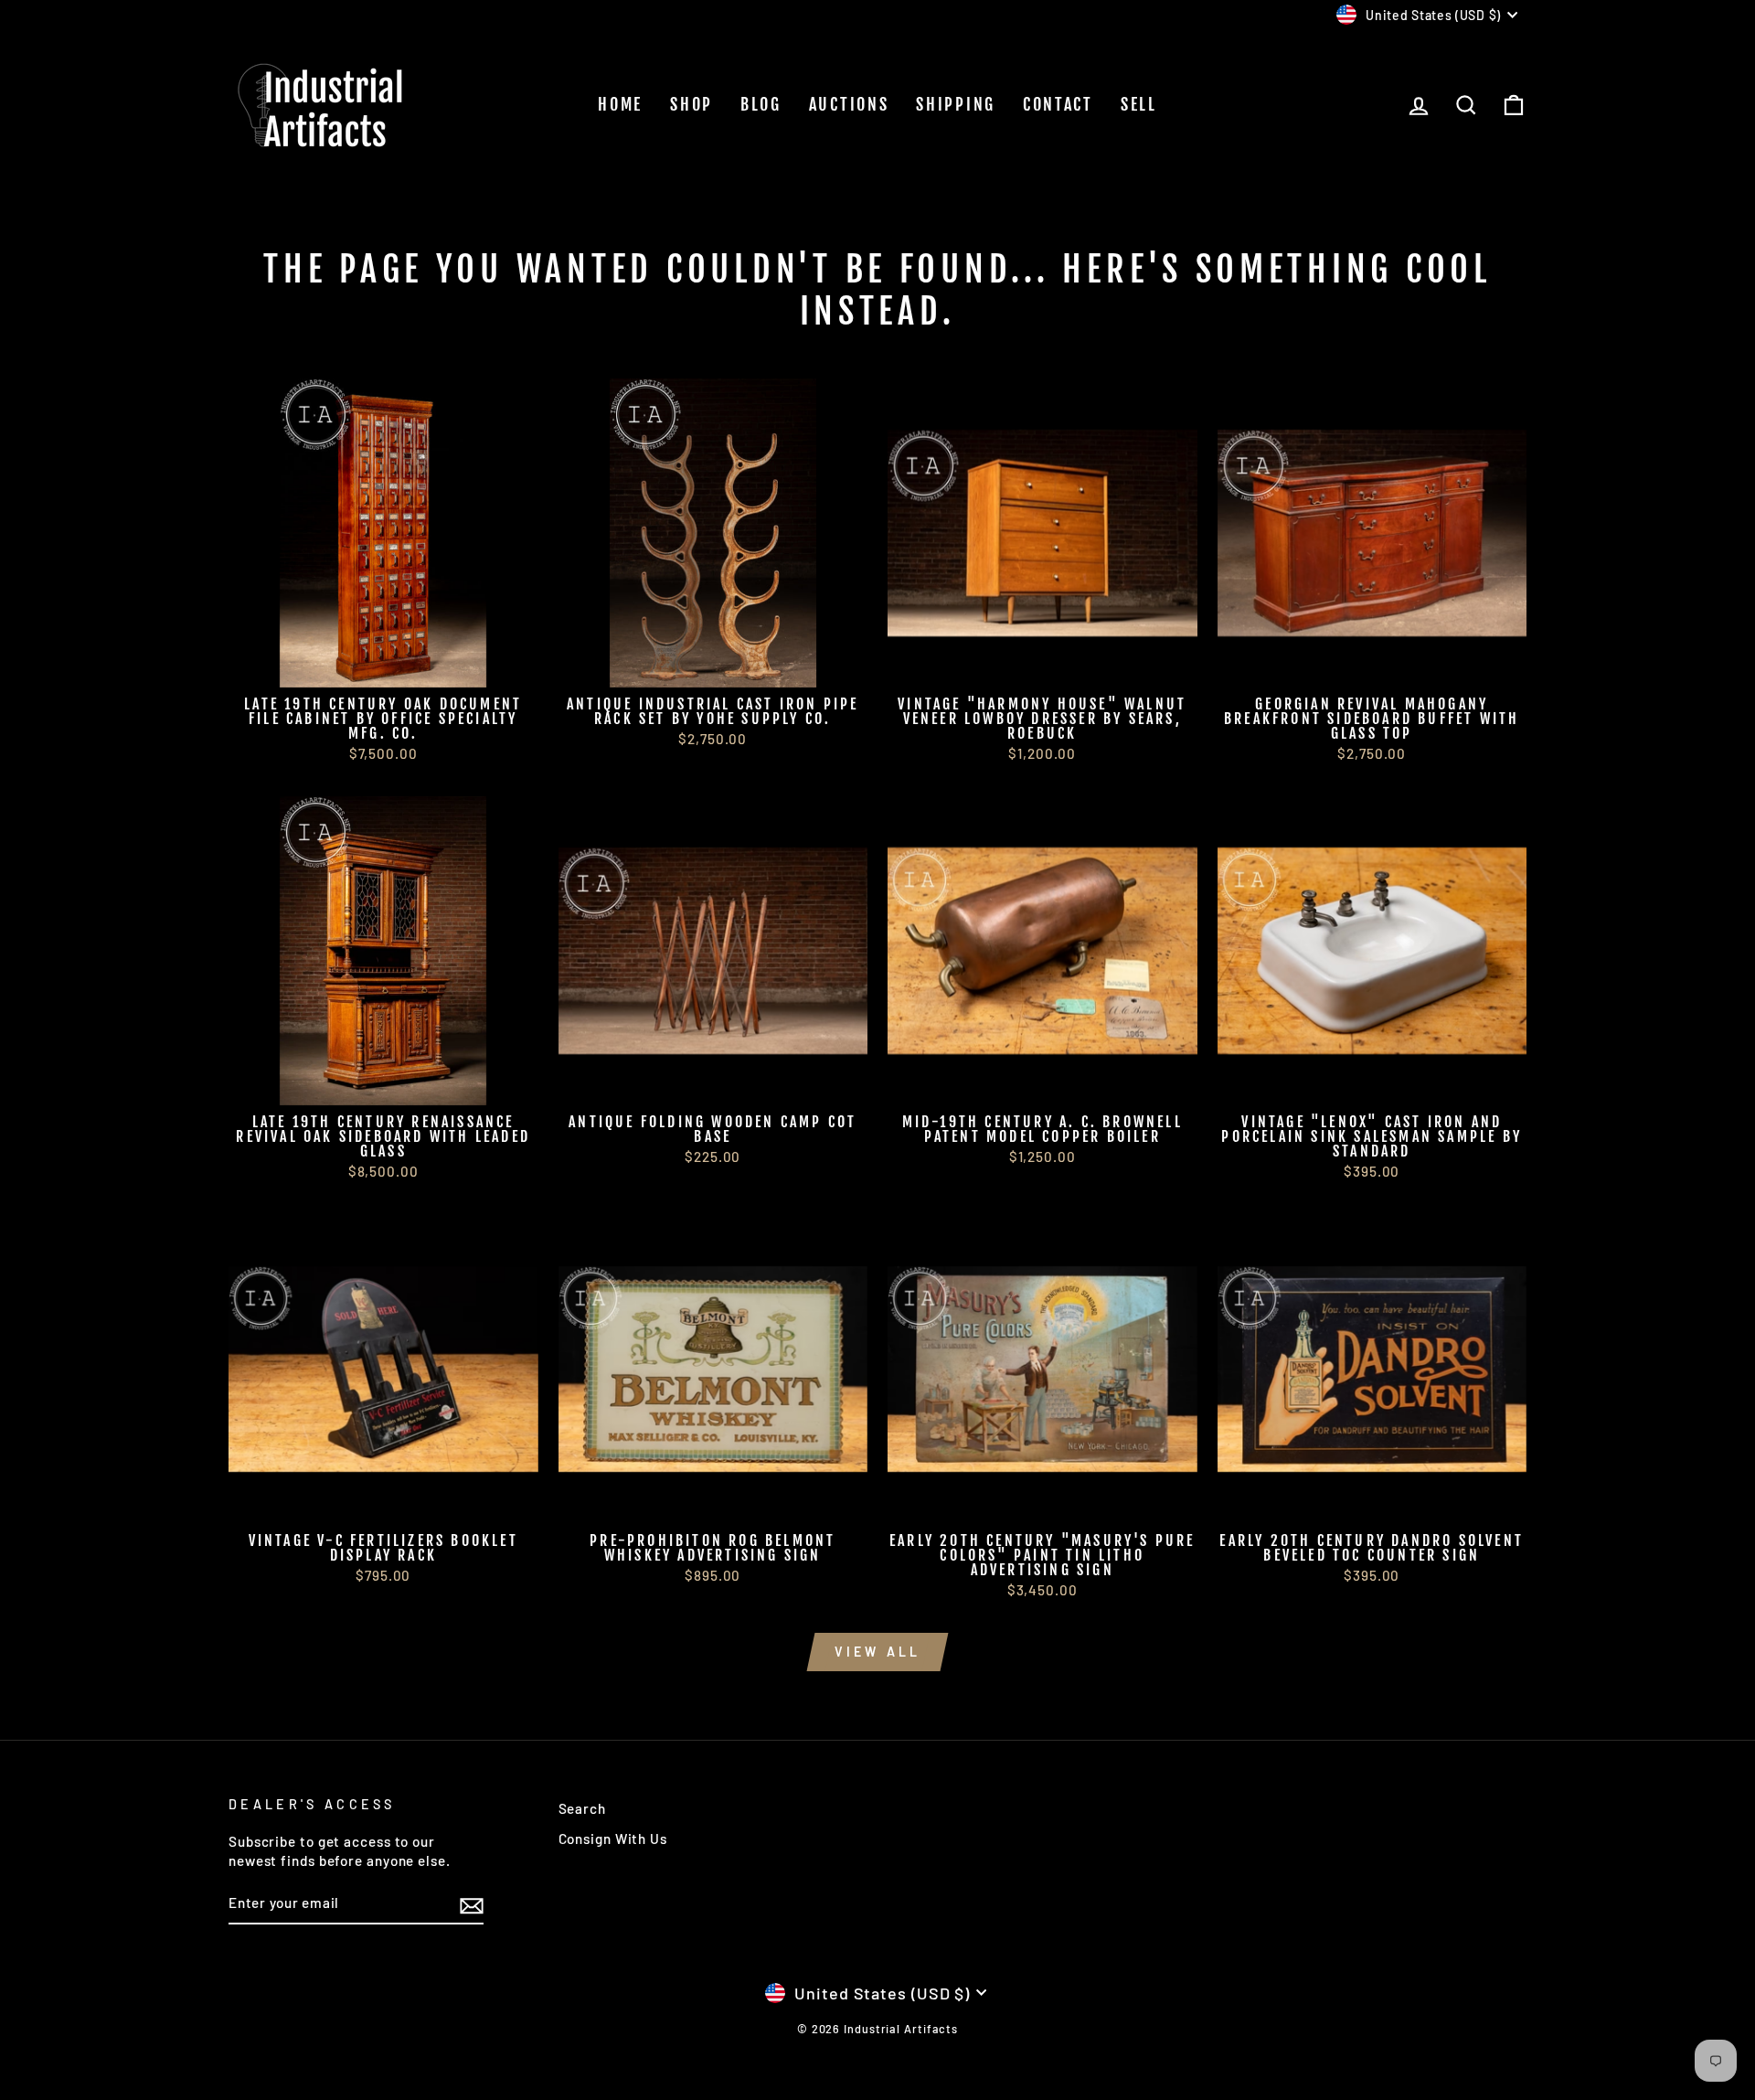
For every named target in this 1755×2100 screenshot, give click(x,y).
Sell (1139, 104)
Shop (691, 104)
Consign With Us (613, 1839)
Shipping (956, 104)
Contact (1058, 104)
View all (878, 1652)
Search (582, 1808)
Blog (761, 104)
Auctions (849, 104)
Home (620, 104)
